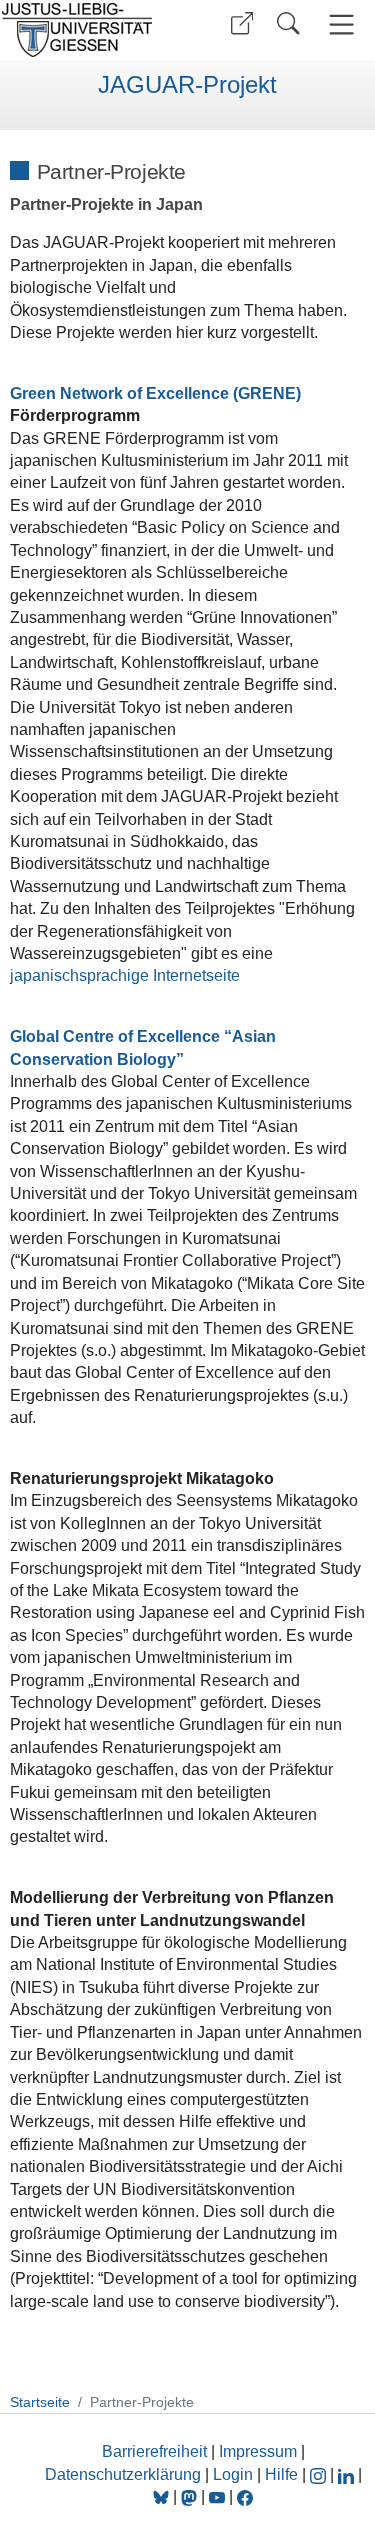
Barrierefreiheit (154, 2451)
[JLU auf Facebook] (245, 2496)
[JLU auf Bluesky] (163, 2496)
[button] (242, 23)
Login (235, 2474)
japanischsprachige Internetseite (125, 975)
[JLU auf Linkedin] (348, 2474)
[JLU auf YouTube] (217, 2496)
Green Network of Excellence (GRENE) (155, 393)
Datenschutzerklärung (123, 2474)
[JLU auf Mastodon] (191, 2496)
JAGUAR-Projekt (187, 85)
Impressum (258, 2451)
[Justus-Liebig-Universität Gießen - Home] (90, 30)
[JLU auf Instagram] (320, 2474)
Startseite (40, 2402)
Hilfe (281, 2474)
